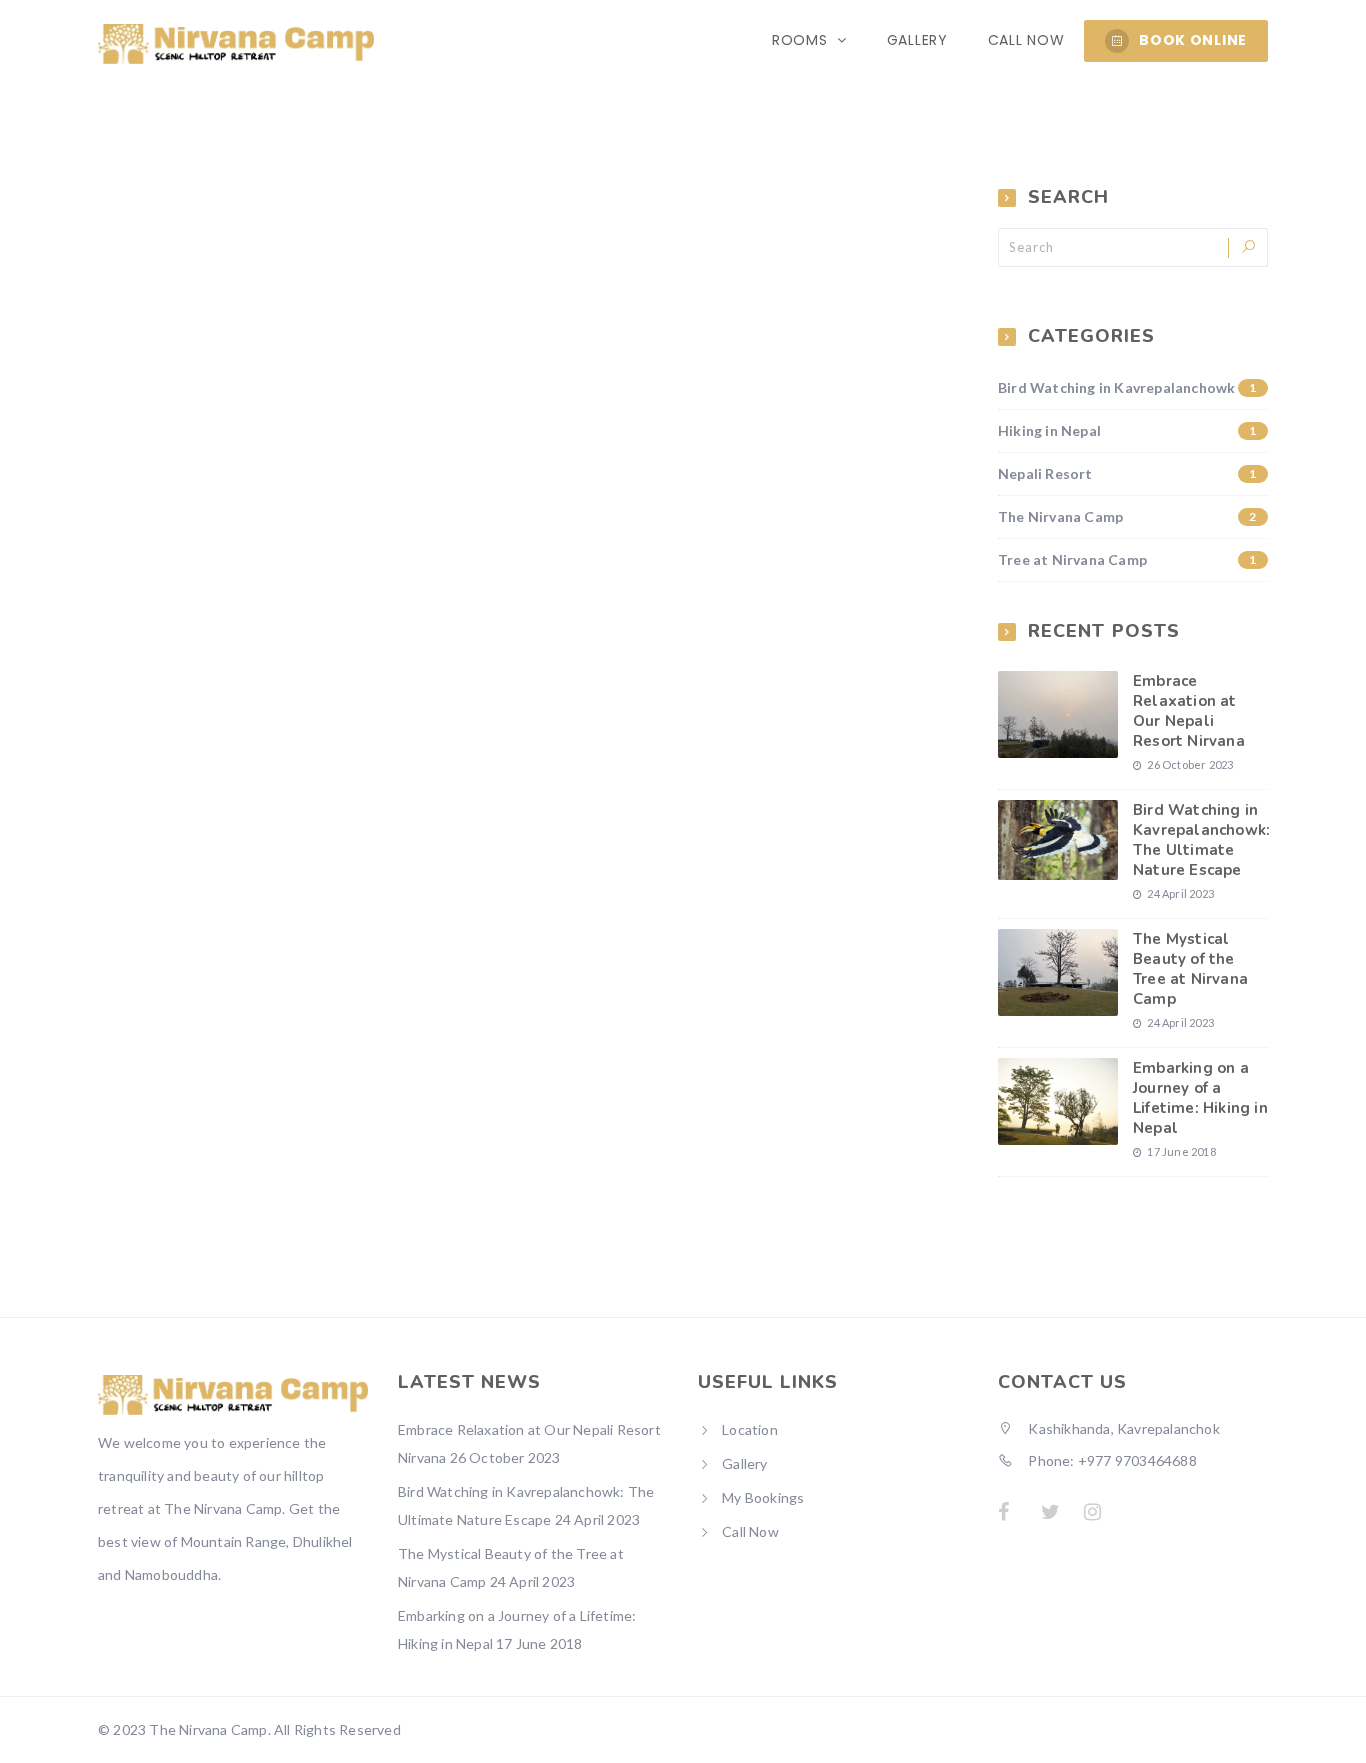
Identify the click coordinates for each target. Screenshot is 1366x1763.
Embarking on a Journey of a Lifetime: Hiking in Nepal (1200, 1098)
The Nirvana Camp (1127, 516)
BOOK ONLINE (1193, 40)
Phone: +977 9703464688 (1111, 1460)
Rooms (802, 40)
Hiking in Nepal (1127, 430)
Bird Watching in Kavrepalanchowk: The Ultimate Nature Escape (1201, 840)
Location (750, 1429)
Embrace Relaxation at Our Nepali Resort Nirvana (1189, 711)
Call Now (1026, 40)
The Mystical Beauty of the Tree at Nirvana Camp (1190, 969)
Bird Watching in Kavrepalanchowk (1127, 387)
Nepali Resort (1127, 473)
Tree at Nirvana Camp (1127, 559)
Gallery (917, 40)
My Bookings (763, 1497)
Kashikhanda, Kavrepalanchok (1122, 1428)
